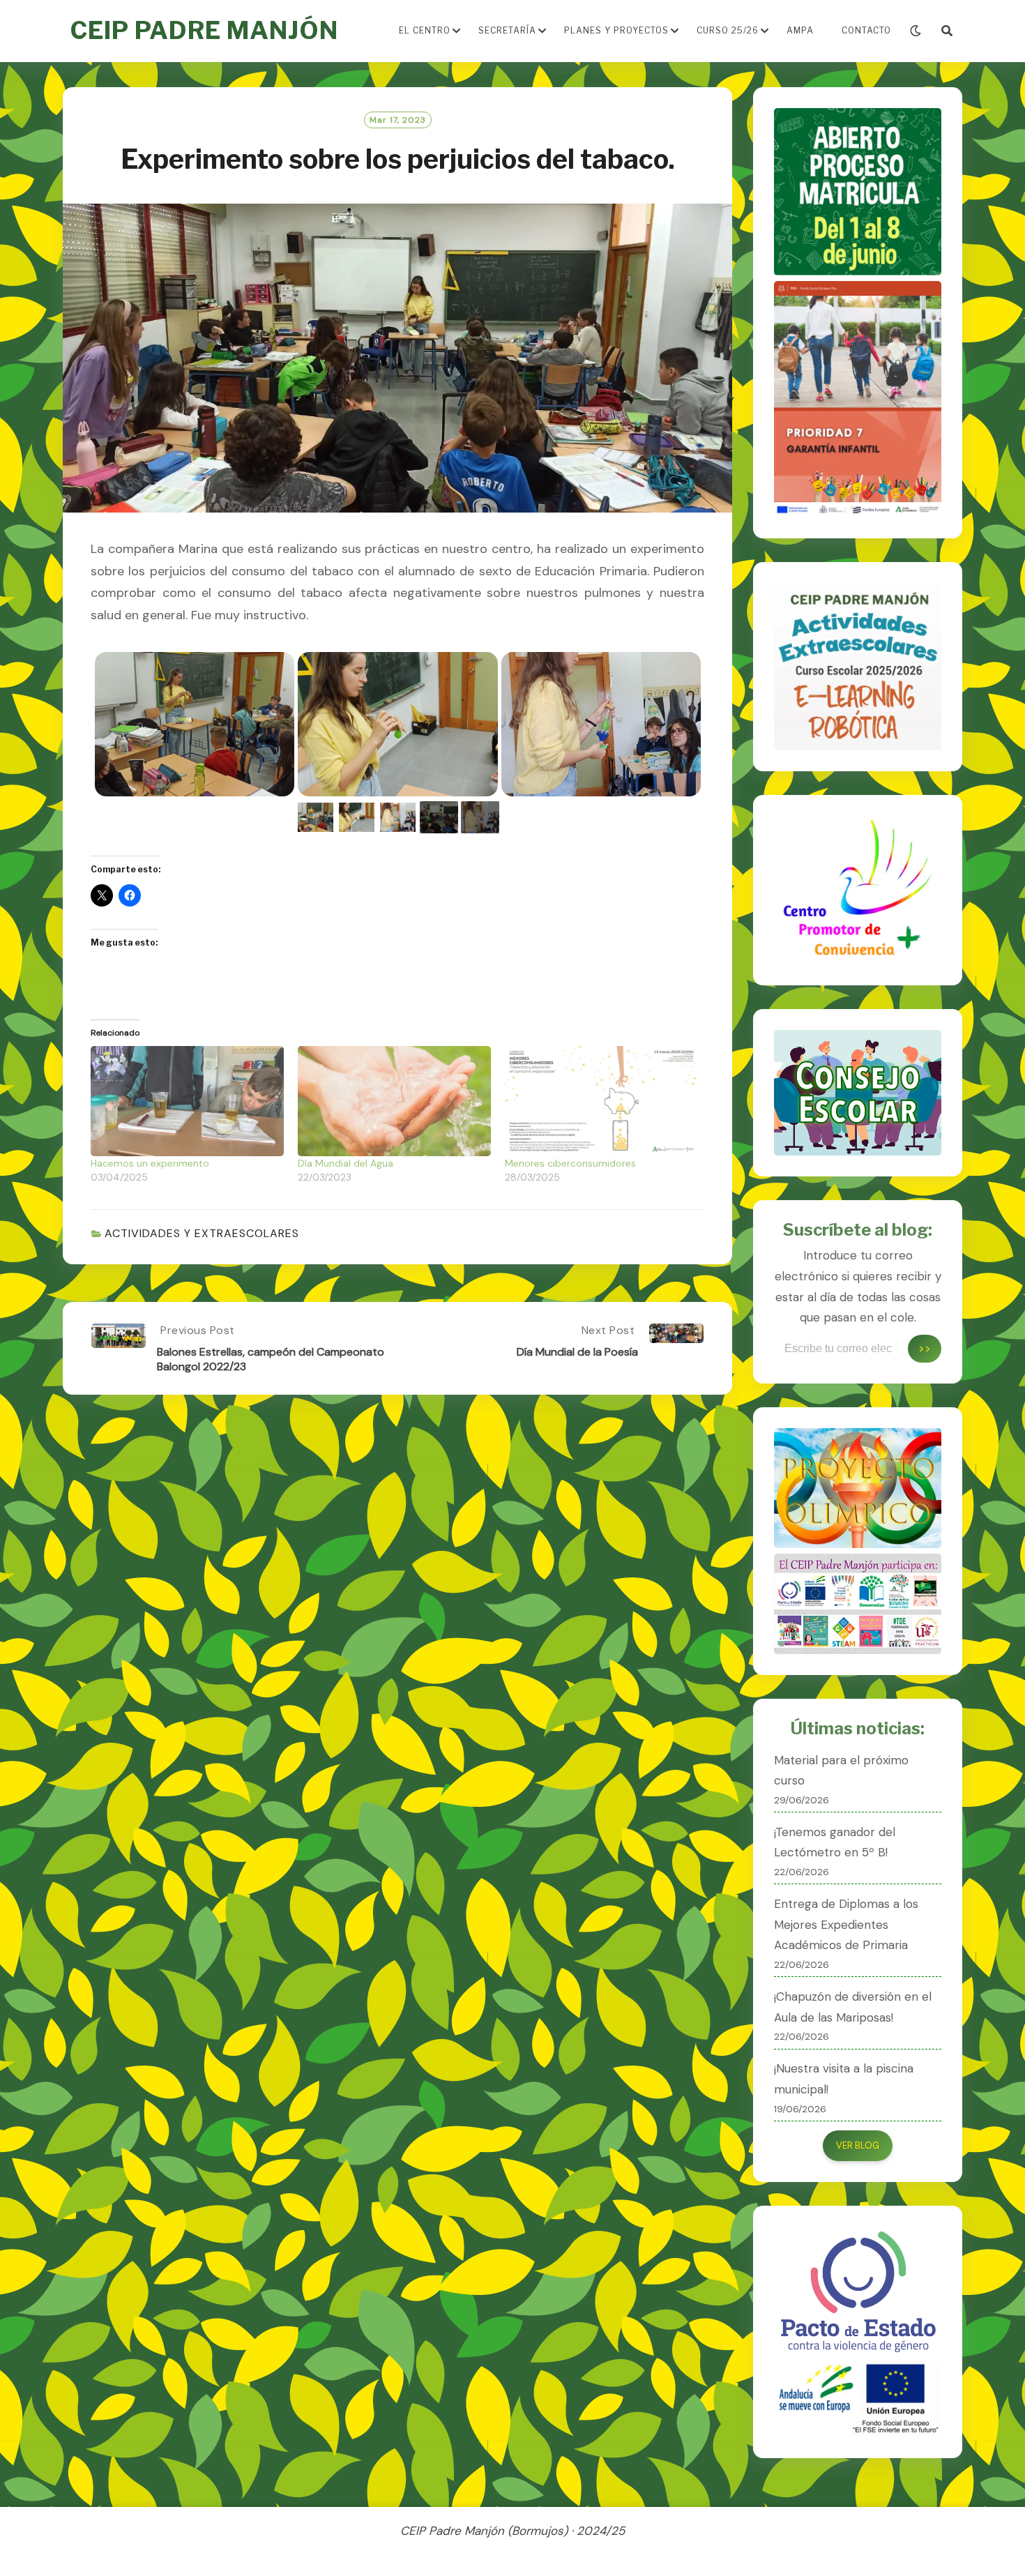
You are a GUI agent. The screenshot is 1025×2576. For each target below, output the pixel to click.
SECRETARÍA (507, 30)
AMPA (800, 30)
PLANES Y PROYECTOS (616, 30)
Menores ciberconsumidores (570, 1163)
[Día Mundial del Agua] (394, 1101)
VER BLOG (858, 2145)
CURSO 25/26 (728, 30)
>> (925, 1348)
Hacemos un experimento (150, 1163)
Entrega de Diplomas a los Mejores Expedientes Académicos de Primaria (846, 1925)
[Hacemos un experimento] (187, 1101)
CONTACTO (866, 30)
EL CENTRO (425, 30)
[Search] (947, 31)
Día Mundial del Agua (346, 1163)
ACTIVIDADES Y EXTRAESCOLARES (202, 1233)
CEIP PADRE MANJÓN (204, 30)
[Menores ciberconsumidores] (601, 1101)
